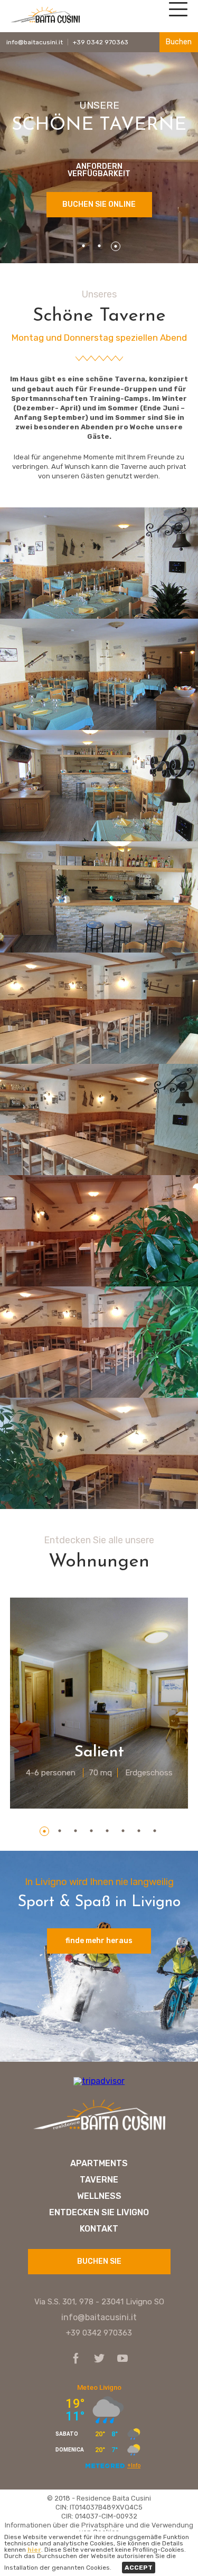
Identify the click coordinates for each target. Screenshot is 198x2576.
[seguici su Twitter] (97, 2359)
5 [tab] (108, 1831)
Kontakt (99, 2229)
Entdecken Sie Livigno (99, 2213)
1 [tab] (84, 246)
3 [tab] (116, 246)
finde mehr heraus (99, 1941)
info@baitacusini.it (35, 42)
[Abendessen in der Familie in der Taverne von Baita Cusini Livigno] (99, 786)
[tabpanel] (99, 1703)
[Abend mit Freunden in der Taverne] (99, 674)
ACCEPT (139, 2568)
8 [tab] (155, 1831)
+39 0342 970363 (101, 42)
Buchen (179, 42)
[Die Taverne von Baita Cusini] (99, 1008)
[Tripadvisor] (99, 2081)
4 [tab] (92, 1831)
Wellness (99, 2196)
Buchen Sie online (99, 204)
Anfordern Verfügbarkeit (99, 170)
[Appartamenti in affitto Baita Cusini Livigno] (99, 2131)
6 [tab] (124, 1831)
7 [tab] (139, 1831)
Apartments (99, 2164)
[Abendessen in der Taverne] (99, 897)
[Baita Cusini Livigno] (45, 22)
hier (34, 2550)
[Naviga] (177, 13)
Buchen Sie (99, 2261)
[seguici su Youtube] (120, 2359)
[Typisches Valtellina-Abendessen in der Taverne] (99, 563)
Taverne (99, 2180)
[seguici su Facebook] (76, 2359)
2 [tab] (100, 246)
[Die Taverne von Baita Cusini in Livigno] (99, 1119)
